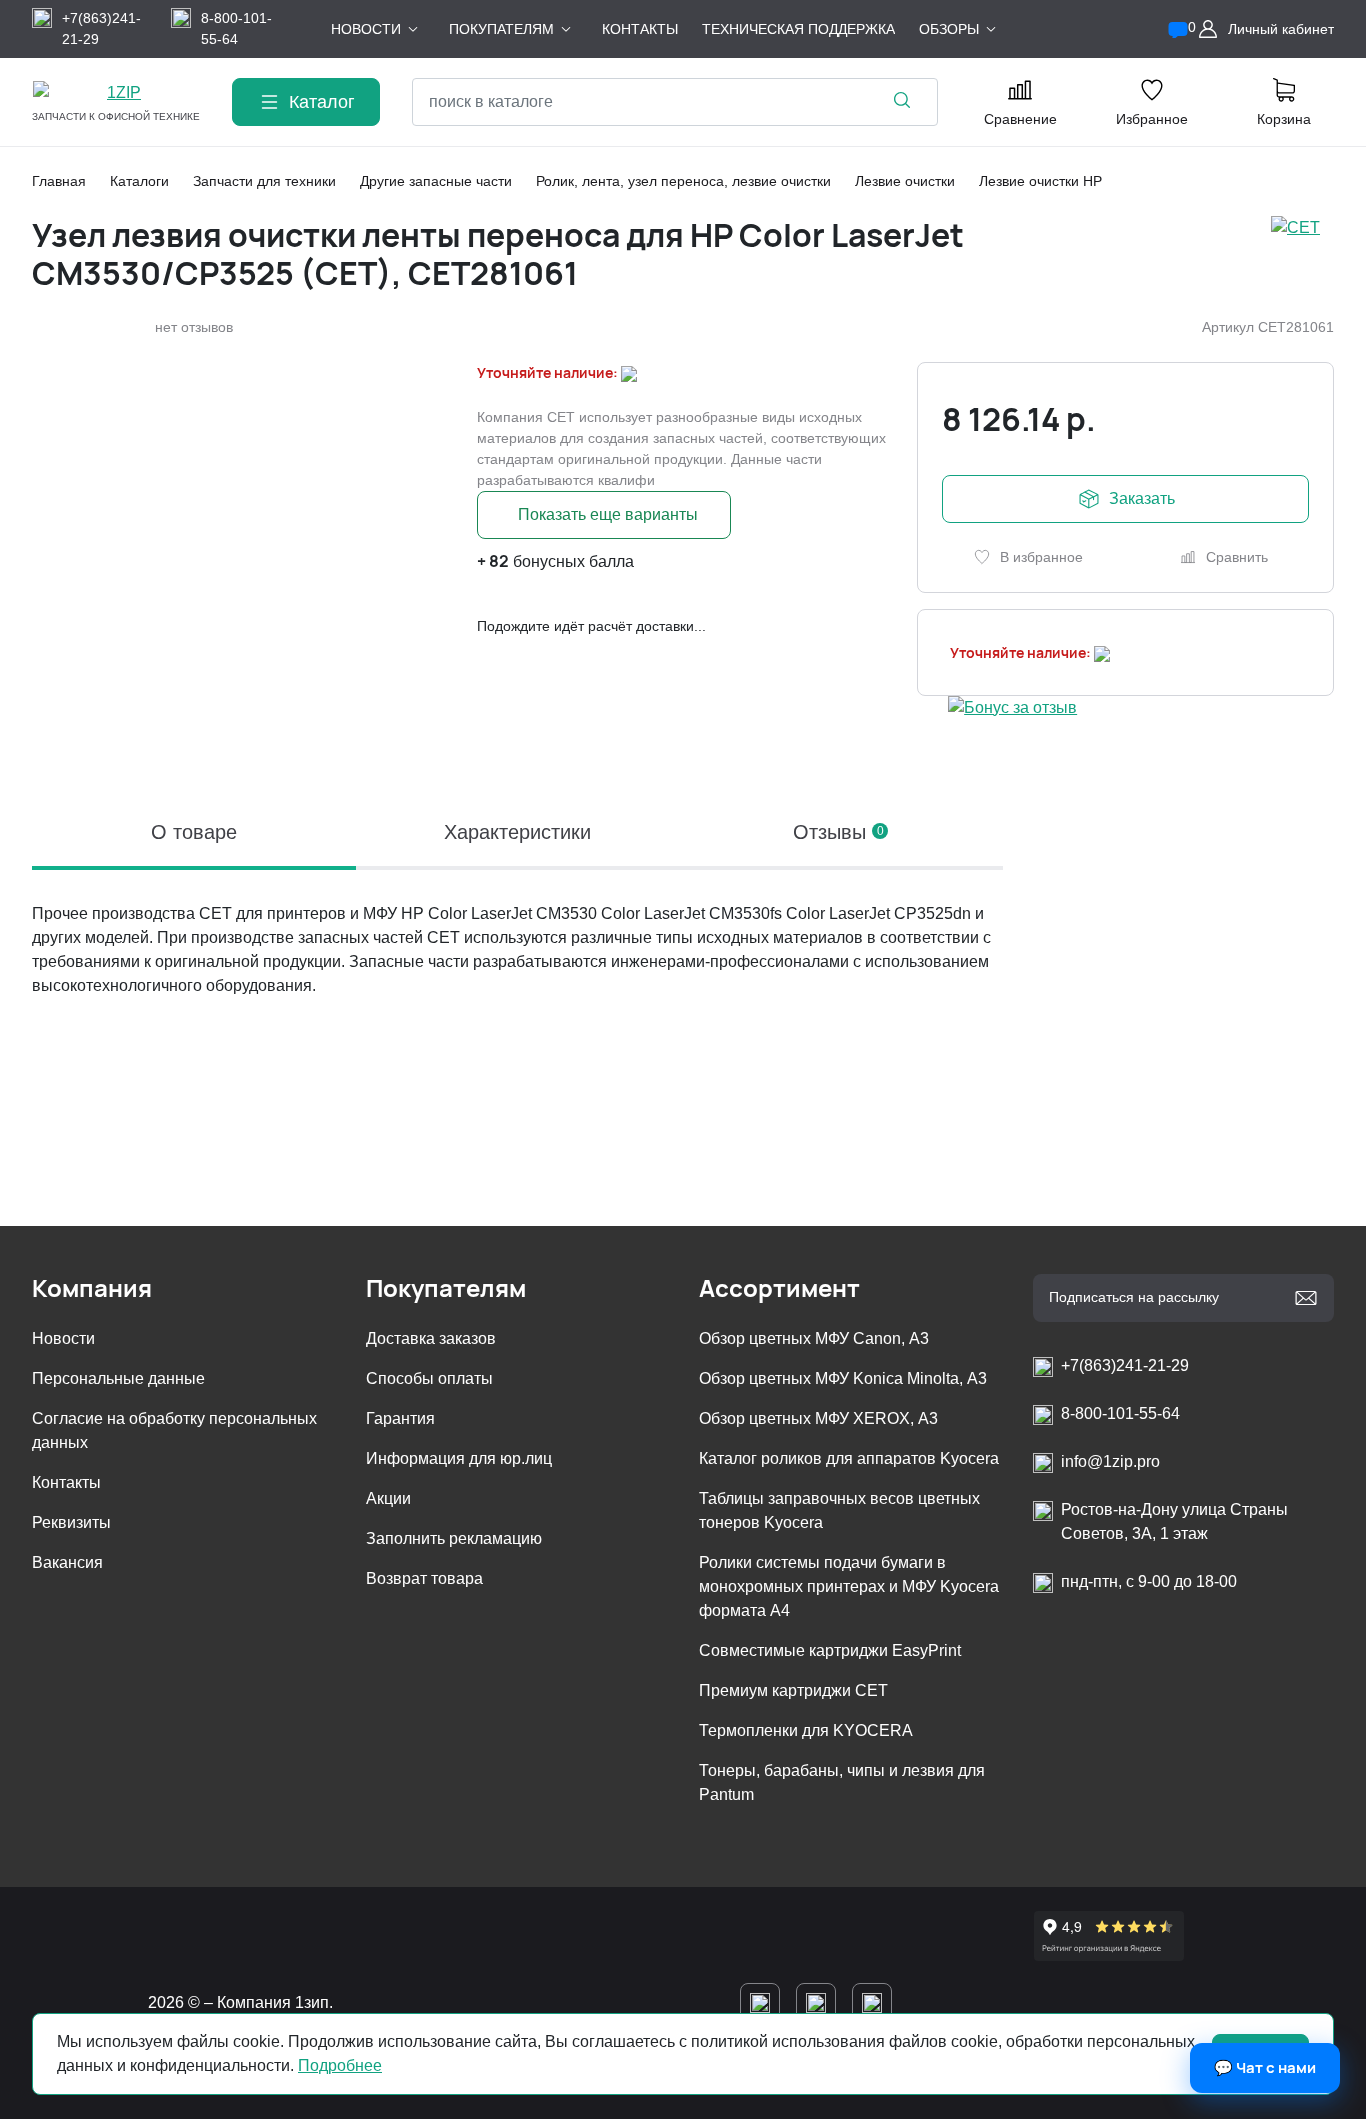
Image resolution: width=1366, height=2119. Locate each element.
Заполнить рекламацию (454, 1538)
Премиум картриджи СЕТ (793, 1690)
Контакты (66, 1482)
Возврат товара (424, 1578)
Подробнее (340, 2065)
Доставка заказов (431, 1338)
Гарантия (400, 1418)
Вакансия (67, 1562)
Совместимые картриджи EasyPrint (830, 1650)
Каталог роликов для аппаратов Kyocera (849, 1458)
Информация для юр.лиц (459, 1458)
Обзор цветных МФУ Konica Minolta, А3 (843, 1378)
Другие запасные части (436, 181)
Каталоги (139, 181)
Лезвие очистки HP (1040, 181)
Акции (388, 1498)
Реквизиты (71, 1522)
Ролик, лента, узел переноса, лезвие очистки (683, 181)
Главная (59, 181)
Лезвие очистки (905, 181)
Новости (63, 1338)
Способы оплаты (429, 1378)
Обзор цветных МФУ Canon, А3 (814, 1338)
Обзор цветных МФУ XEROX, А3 (818, 1418)
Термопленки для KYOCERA (806, 1730)
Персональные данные (118, 1378)
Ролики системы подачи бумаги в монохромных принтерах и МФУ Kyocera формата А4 (849, 1586)
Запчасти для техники (264, 181)
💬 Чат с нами (1265, 2067)
